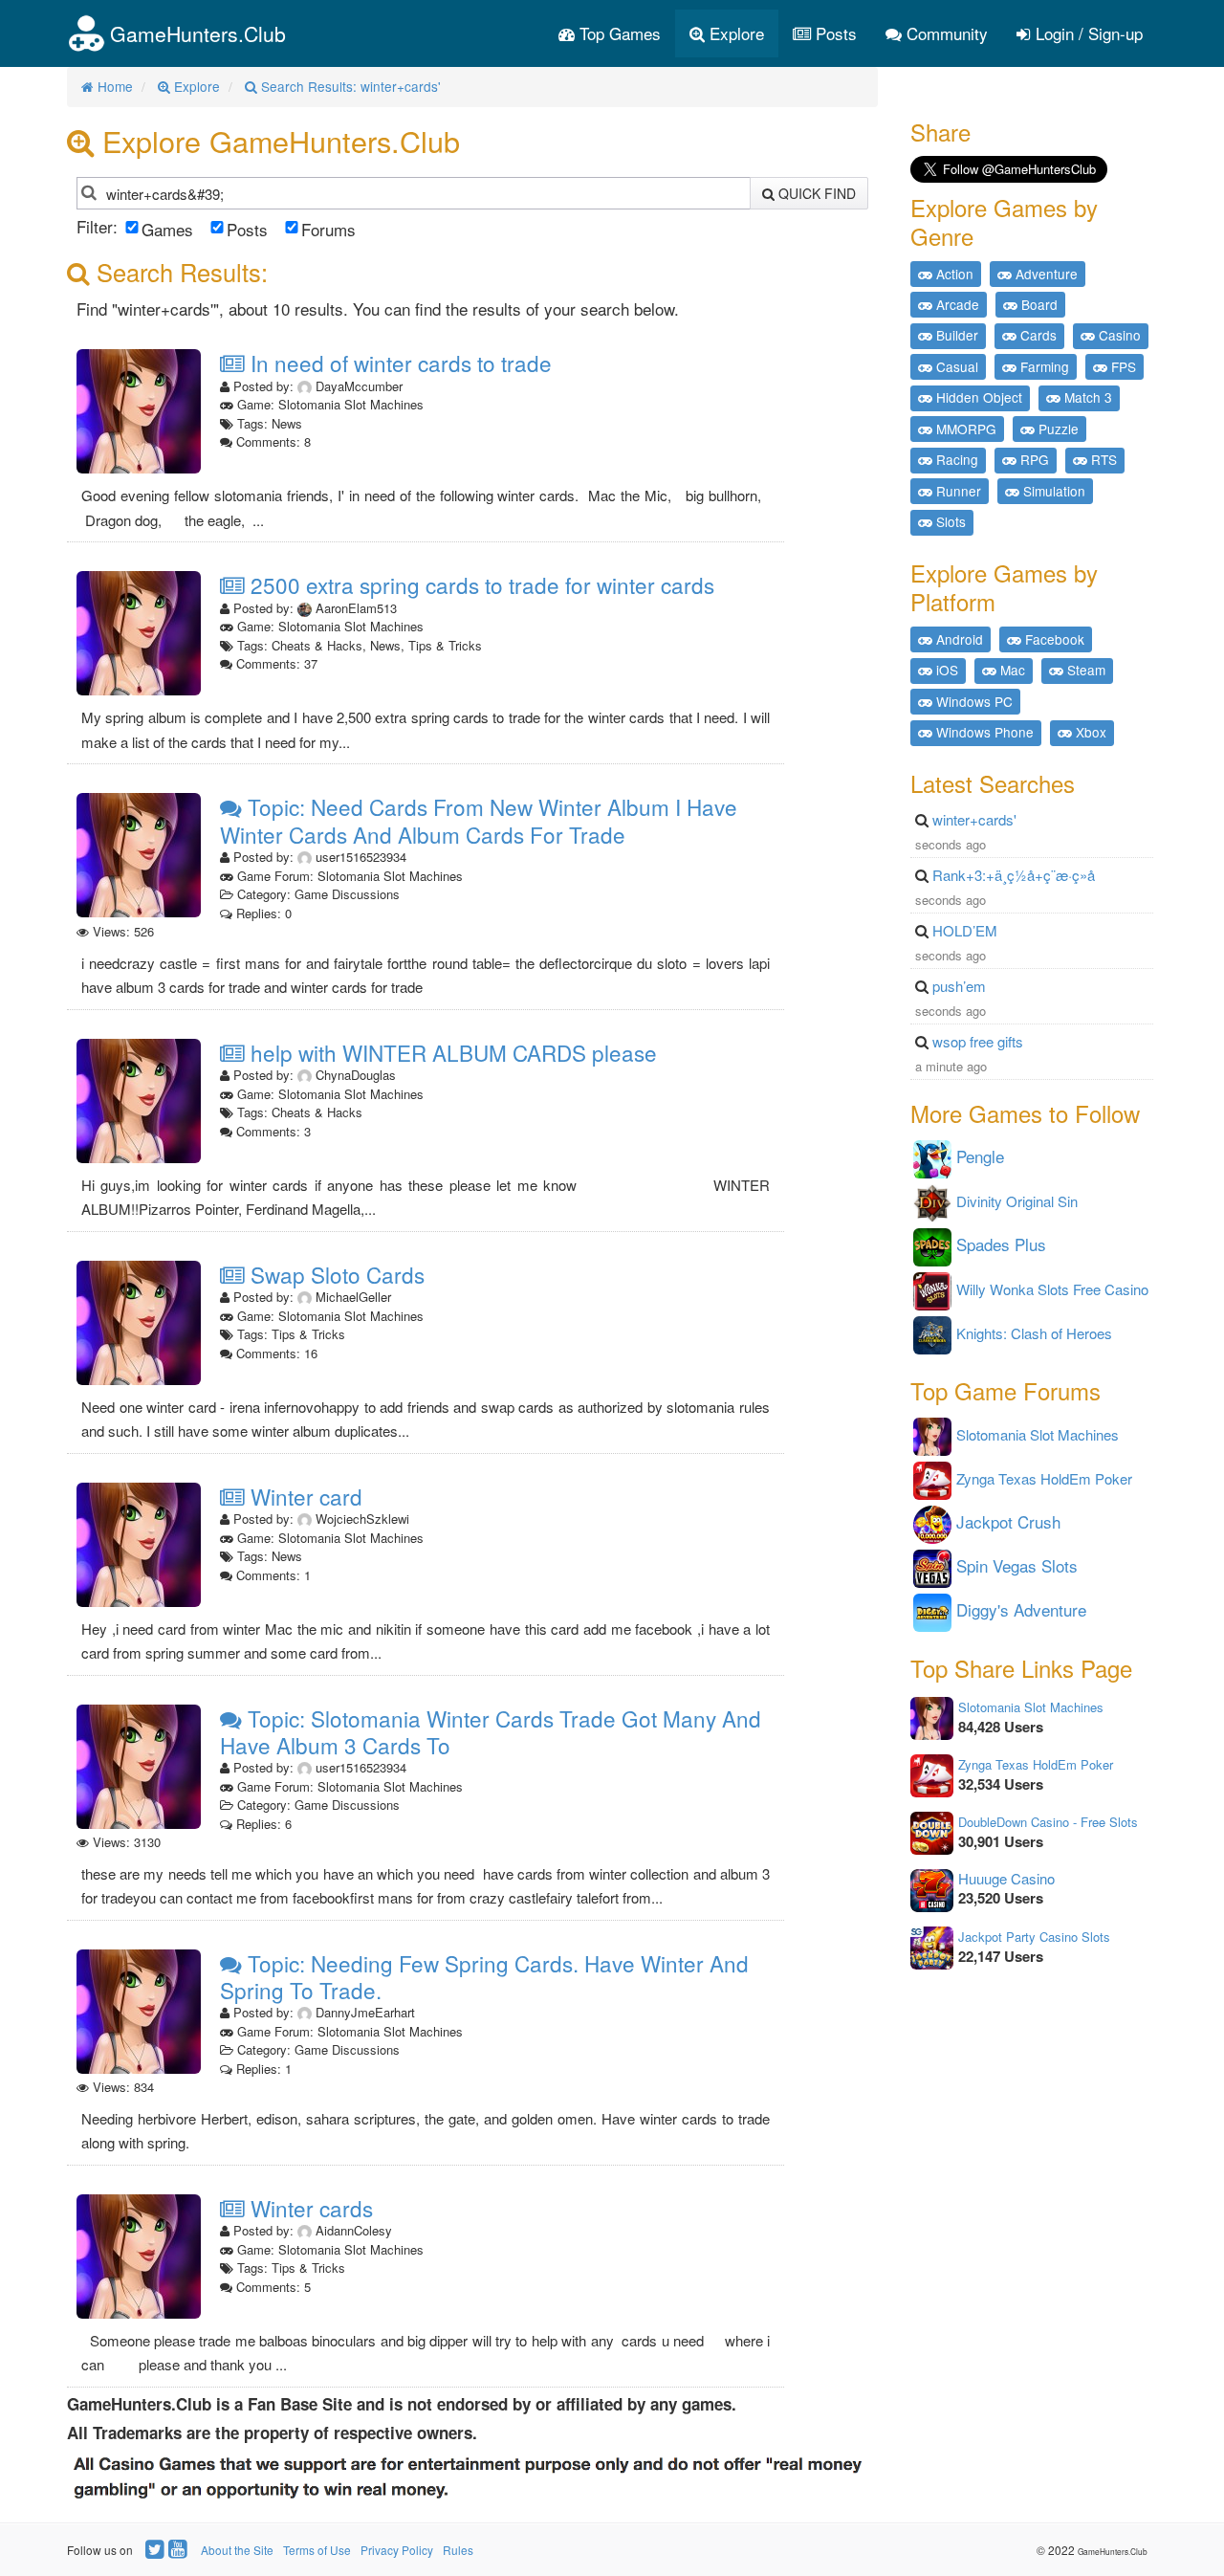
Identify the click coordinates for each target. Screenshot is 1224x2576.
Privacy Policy (397, 2550)
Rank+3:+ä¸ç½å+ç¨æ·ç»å (1014, 875)
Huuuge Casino (1006, 1878)
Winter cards (309, 2208)
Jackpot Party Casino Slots (1034, 1937)
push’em (959, 986)
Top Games (618, 33)
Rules (458, 2550)
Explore (734, 33)
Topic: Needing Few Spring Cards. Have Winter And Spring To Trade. (484, 1977)
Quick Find (815, 193)
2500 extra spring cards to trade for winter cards (480, 584)
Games (167, 229)
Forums (328, 229)
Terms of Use (317, 2550)
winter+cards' (974, 819)
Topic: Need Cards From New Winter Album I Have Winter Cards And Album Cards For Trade (479, 820)
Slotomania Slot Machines (1031, 1707)
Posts (834, 33)
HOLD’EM (965, 930)
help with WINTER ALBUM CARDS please (451, 1052)
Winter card (304, 1496)
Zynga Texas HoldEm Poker (1036, 1764)
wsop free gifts (978, 1041)
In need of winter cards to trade (398, 363)
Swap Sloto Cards (335, 1274)
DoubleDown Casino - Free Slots (1048, 1822)
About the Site (237, 2550)
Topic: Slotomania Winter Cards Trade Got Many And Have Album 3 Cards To (491, 1732)
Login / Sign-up (1087, 33)
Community (945, 33)
